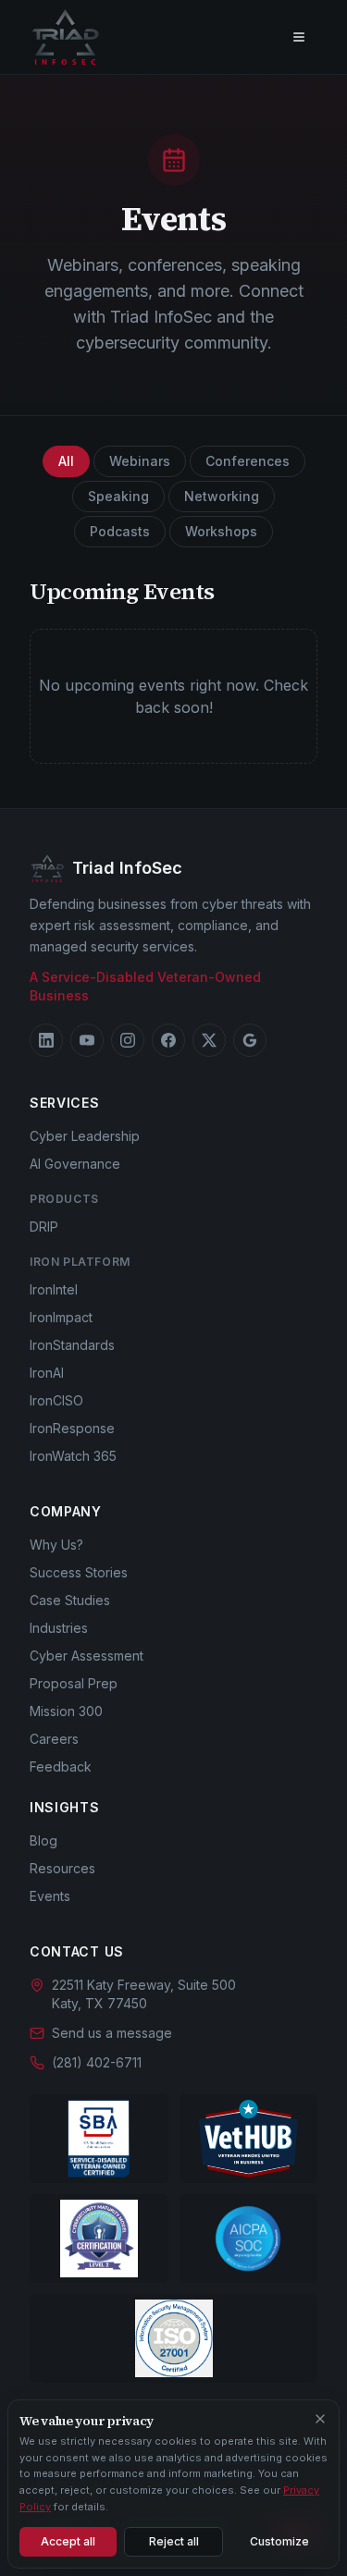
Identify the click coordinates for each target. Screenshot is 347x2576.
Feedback (61, 1766)
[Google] (250, 1040)
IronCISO (56, 1400)
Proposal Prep (74, 1683)
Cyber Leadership (85, 1136)
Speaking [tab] (118, 496)
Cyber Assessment (87, 1656)
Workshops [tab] (221, 531)
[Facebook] (168, 1040)
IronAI (47, 1373)
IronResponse (72, 1428)
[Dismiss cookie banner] (320, 2419)
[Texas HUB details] (249, 2139)
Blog (43, 1840)
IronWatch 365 (73, 1456)
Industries (59, 1628)
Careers (54, 1739)
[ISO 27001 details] (173, 2338)
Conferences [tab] (248, 461)
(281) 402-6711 (97, 2062)
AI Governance (75, 1164)
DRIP (44, 1227)
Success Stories (79, 1572)
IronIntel (54, 1289)
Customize (279, 2541)
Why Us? (56, 1545)
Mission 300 (66, 1711)
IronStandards (72, 1345)
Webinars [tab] (140, 461)
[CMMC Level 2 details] (99, 2239)
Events (50, 1896)
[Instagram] (128, 1040)
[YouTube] (87, 1040)
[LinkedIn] (46, 1040)
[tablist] (173, 497)
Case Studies (70, 1600)
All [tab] (66, 461)
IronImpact (61, 1317)
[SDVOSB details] (99, 2139)
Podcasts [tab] (120, 531)
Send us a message (112, 2033)
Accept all (68, 2541)
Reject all (174, 2541)
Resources (62, 1868)
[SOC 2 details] (249, 2239)
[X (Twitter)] (209, 1040)
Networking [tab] (222, 496)
